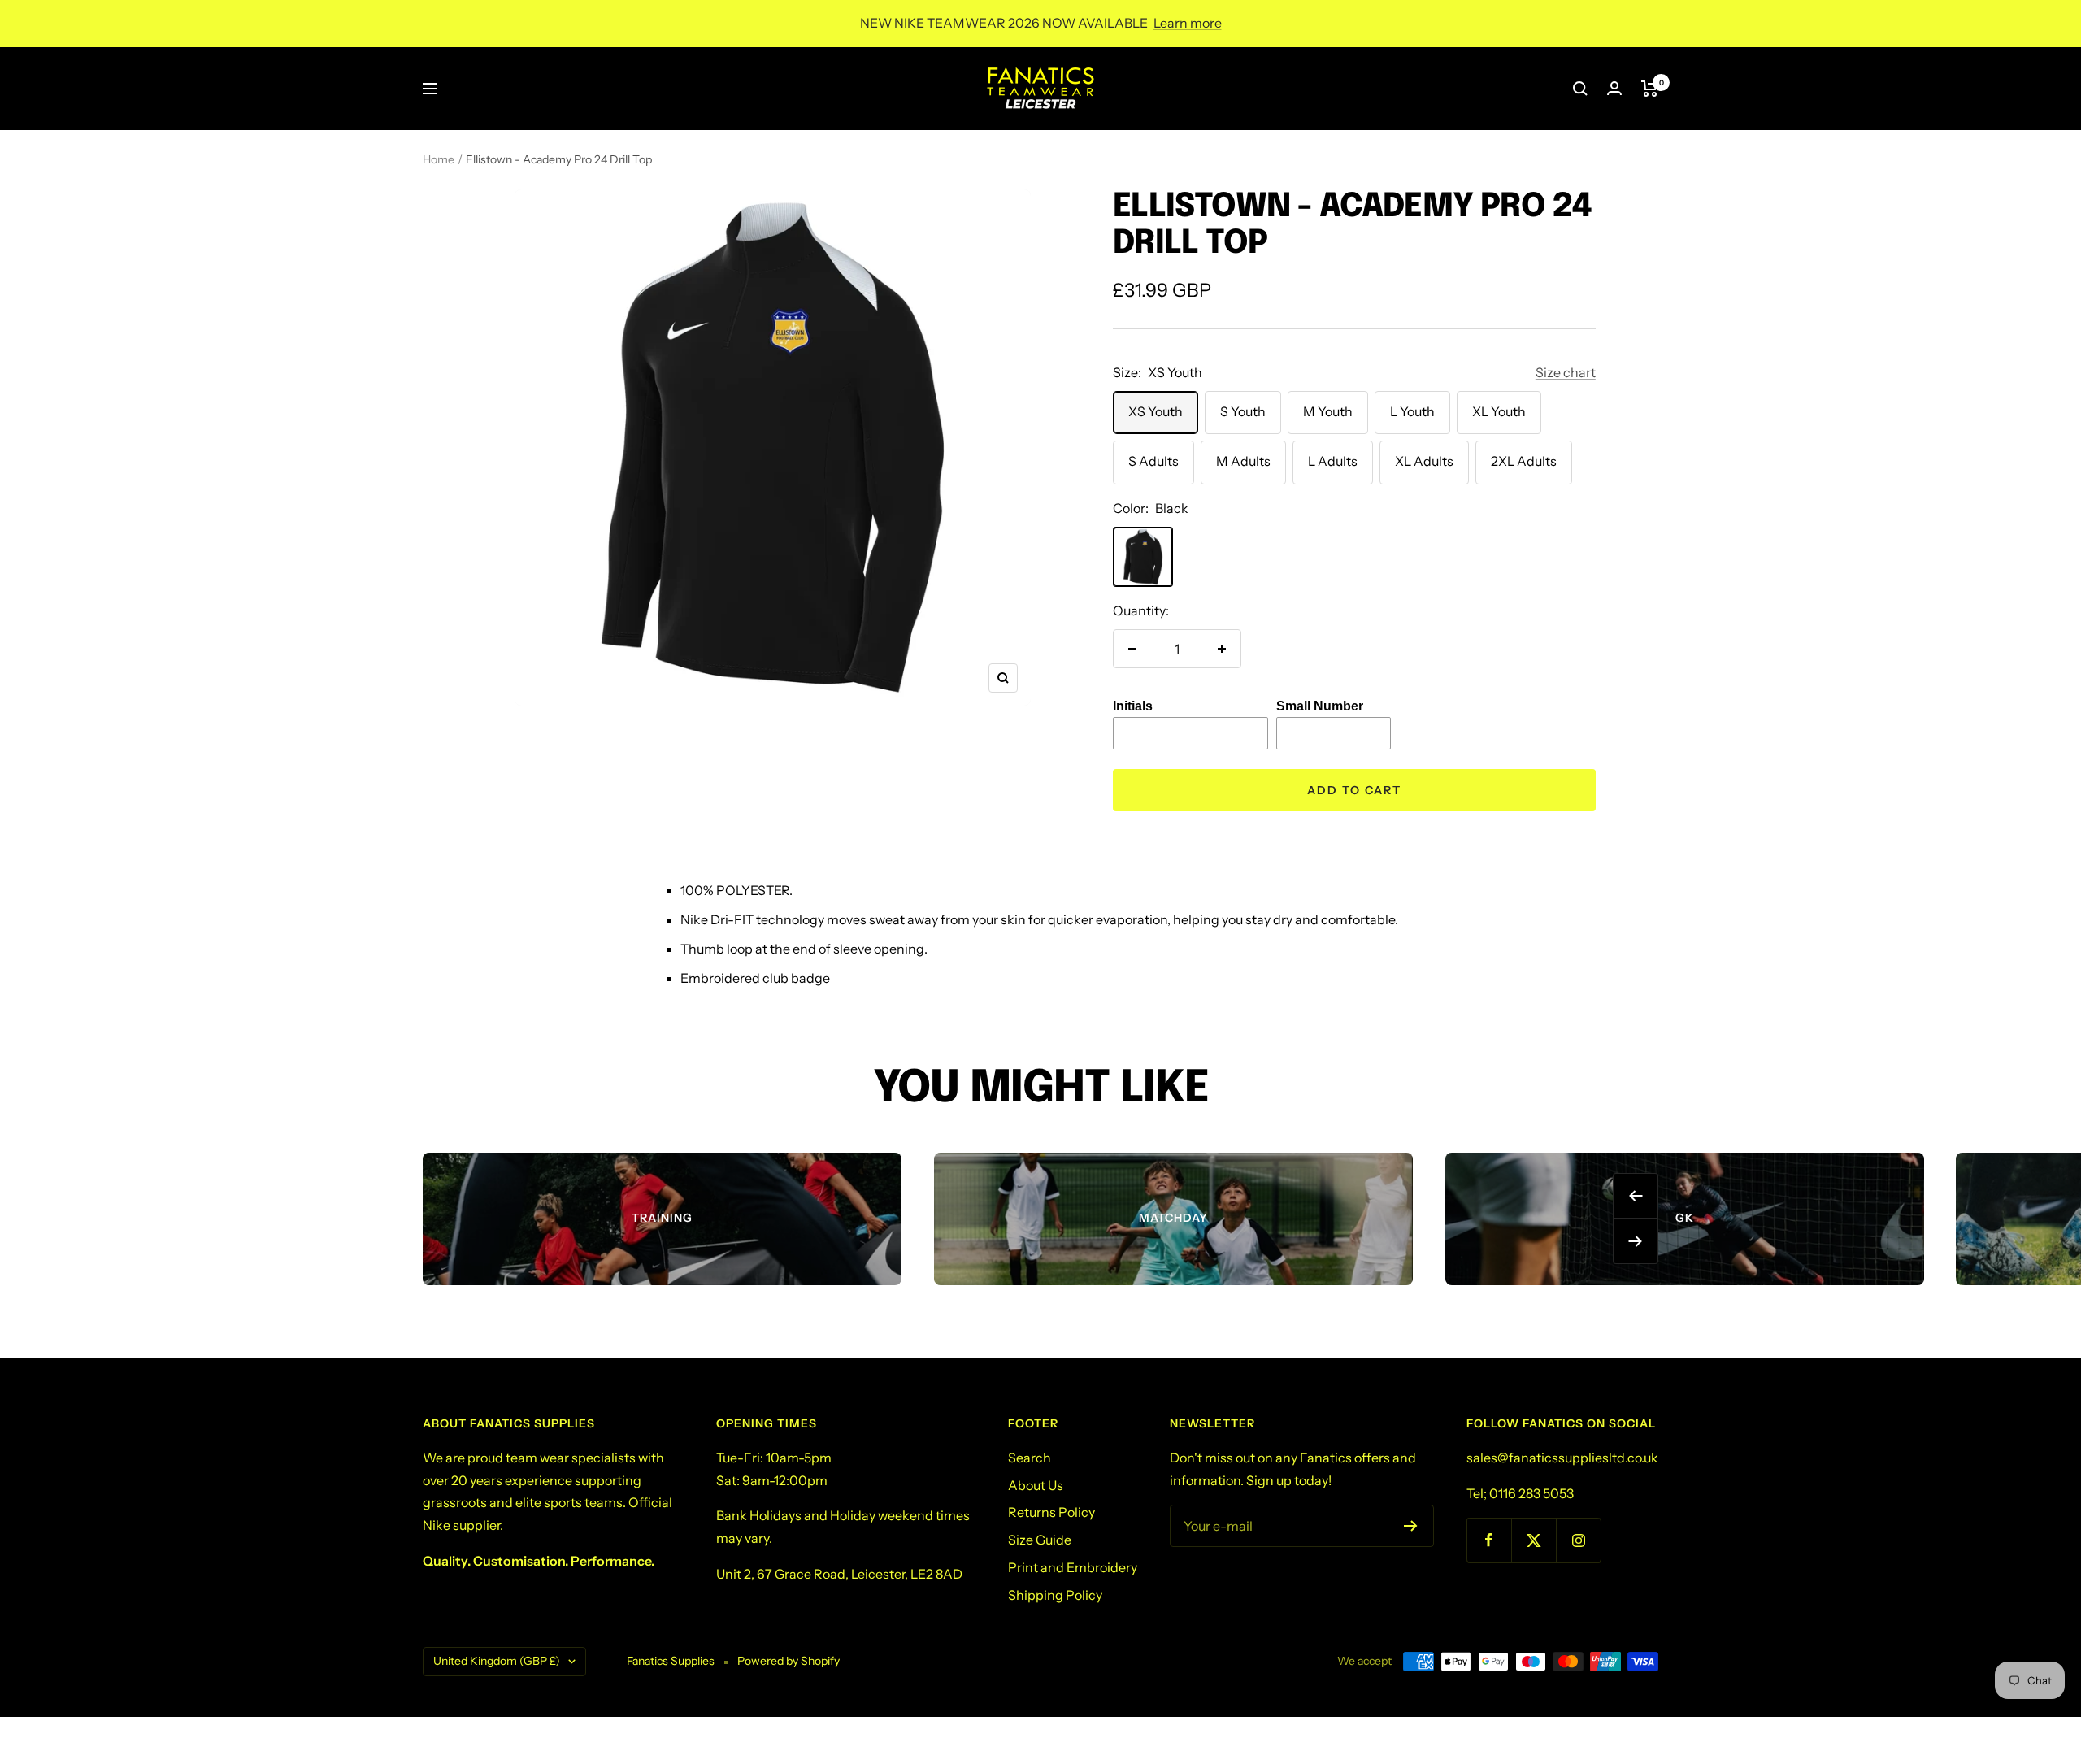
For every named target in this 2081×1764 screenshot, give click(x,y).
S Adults (1153, 461)
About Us (1036, 1485)
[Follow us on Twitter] (1534, 1540)
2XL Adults (1524, 461)
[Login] (1614, 88)
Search (1030, 1458)
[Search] (1580, 89)
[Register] (1411, 1526)
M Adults (1243, 461)
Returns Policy (1051, 1512)
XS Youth (1156, 411)
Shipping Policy (1055, 1595)
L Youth (1412, 411)
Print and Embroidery (1073, 1567)
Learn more (1188, 23)
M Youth (1328, 411)
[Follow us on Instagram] (1578, 1540)
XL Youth (1499, 411)
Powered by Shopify (789, 1661)
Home (439, 159)
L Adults (1333, 461)
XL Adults (1424, 461)
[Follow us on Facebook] (1489, 1540)
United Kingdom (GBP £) (497, 1661)
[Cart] (1650, 89)
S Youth (1243, 411)
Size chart (1566, 372)
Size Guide (1040, 1540)
